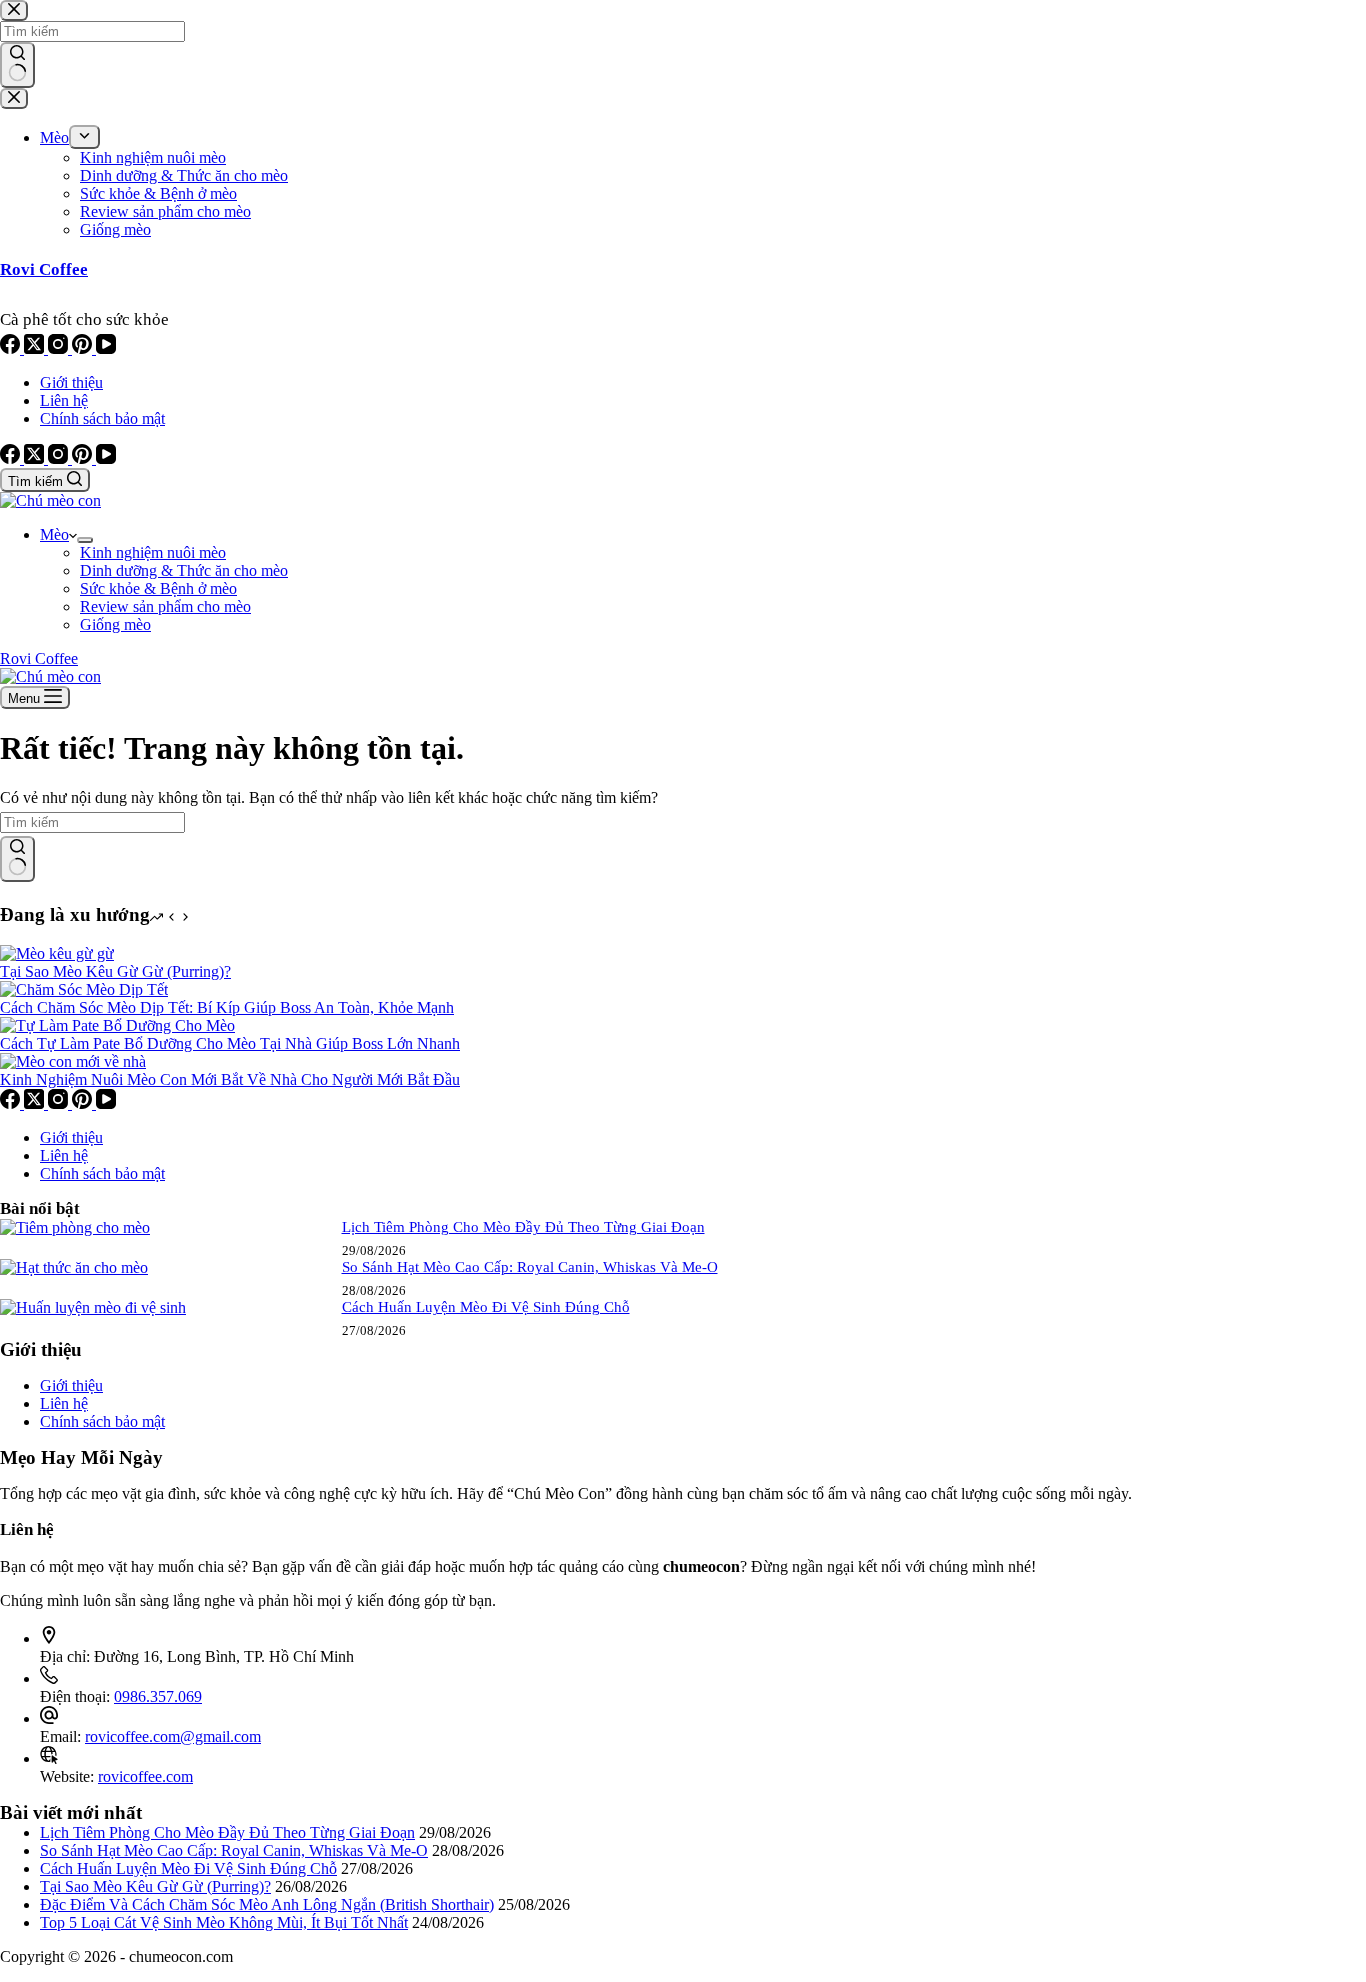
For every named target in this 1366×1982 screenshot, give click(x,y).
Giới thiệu (71, 382)
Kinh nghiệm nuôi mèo (153, 552)
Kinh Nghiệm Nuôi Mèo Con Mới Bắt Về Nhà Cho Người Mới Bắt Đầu (230, 1079)
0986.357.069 (158, 1696)
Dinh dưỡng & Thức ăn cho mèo (184, 570)
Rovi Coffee (39, 658)
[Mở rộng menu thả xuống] (85, 540)
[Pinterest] (84, 458)
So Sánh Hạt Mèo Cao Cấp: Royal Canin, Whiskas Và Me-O (530, 1267)
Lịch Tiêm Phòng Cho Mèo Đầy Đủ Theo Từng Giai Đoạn (523, 1227)
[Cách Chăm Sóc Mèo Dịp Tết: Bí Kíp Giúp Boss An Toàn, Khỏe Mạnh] (84, 989)
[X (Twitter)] (36, 458)
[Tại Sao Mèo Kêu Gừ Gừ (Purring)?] (57, 953)
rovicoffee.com (145, 1776)
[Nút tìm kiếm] (17, 859)
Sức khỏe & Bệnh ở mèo (158, 588)
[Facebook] (12, 458)
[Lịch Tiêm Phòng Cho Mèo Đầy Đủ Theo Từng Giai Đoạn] (75, 1227)
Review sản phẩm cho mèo (165, 606)
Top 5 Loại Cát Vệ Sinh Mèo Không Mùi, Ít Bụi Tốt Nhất (224, 1922)
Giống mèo (115, 624)
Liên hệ (64, 400)
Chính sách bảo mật (102, 418)
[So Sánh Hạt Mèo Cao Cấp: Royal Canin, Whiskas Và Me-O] (74, 1267)
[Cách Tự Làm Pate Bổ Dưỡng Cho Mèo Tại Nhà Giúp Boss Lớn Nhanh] (117, 1025)
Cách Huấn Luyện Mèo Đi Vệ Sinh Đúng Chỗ (486, 1307)
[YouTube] (106, 458)
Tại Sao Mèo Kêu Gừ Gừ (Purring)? (115, 971)
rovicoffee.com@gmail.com (173, 1736)
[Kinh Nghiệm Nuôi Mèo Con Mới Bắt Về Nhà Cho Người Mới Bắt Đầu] (73, 1061)
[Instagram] (60, 458)
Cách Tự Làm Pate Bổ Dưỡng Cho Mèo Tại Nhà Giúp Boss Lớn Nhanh (230, 1043)
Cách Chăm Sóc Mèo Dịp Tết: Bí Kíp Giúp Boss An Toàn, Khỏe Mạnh (227, 1007)
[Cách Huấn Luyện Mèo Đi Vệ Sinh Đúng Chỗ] (93, 1307)
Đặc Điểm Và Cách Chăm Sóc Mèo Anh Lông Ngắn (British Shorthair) (267, 1904)
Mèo (54, 534)
